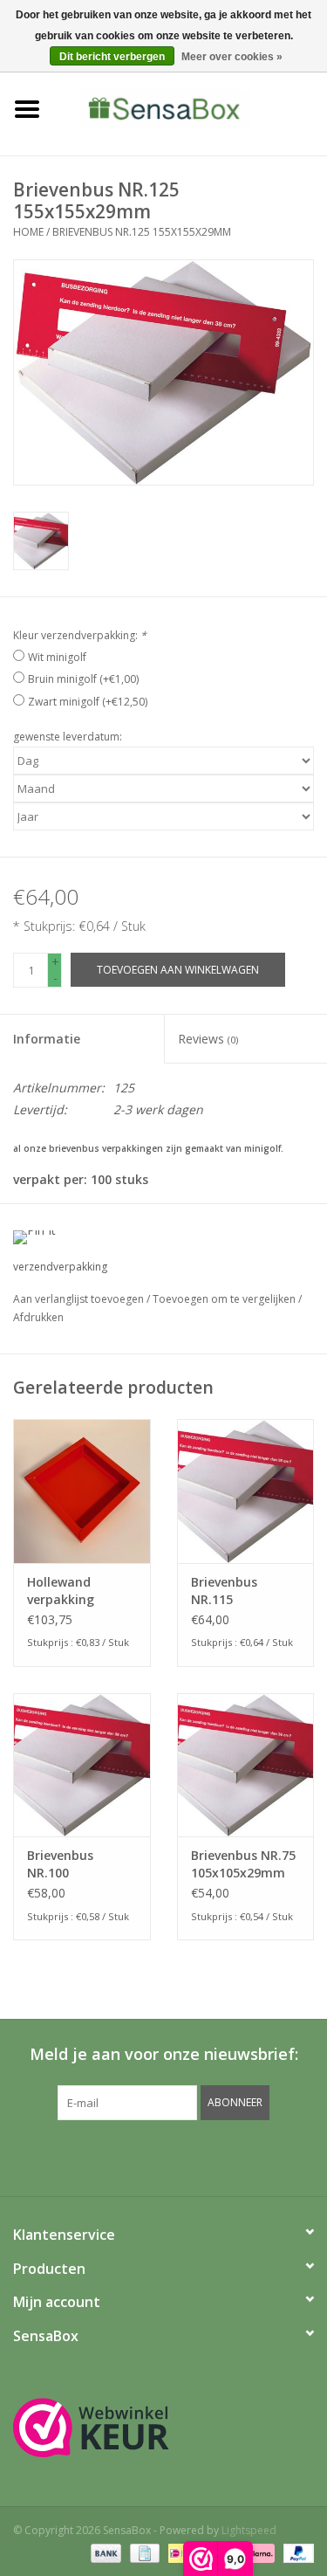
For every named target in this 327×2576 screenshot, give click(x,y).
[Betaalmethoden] (104, 2552)
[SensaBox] (191, 108)
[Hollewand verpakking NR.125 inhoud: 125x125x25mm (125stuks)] (82, 1491)
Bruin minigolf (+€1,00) (83, 679)
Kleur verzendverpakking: (80, 635)
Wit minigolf (57, 657)
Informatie (47, 1039)
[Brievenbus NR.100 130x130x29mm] (82, 1765)
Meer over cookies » (232, 57)
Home (28, 232)
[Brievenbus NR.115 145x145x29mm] (246, 1491)
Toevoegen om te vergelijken (225, 1299)
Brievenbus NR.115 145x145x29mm (238, 1591)
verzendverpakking (60, 1267)
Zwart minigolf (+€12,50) (88, 702)
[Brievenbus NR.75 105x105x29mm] (246, 1765)
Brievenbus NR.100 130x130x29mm (74, 1864)
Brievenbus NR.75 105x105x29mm (243, 1864)
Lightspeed (249, 2530)
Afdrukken (38, 1317)
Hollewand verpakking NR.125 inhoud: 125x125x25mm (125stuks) (74, 1591)
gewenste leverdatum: (68, 737)
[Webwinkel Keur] (163, 2428)
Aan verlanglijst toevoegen (80, 1299)
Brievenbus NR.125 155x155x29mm (142, 232)
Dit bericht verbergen (112, 57)
